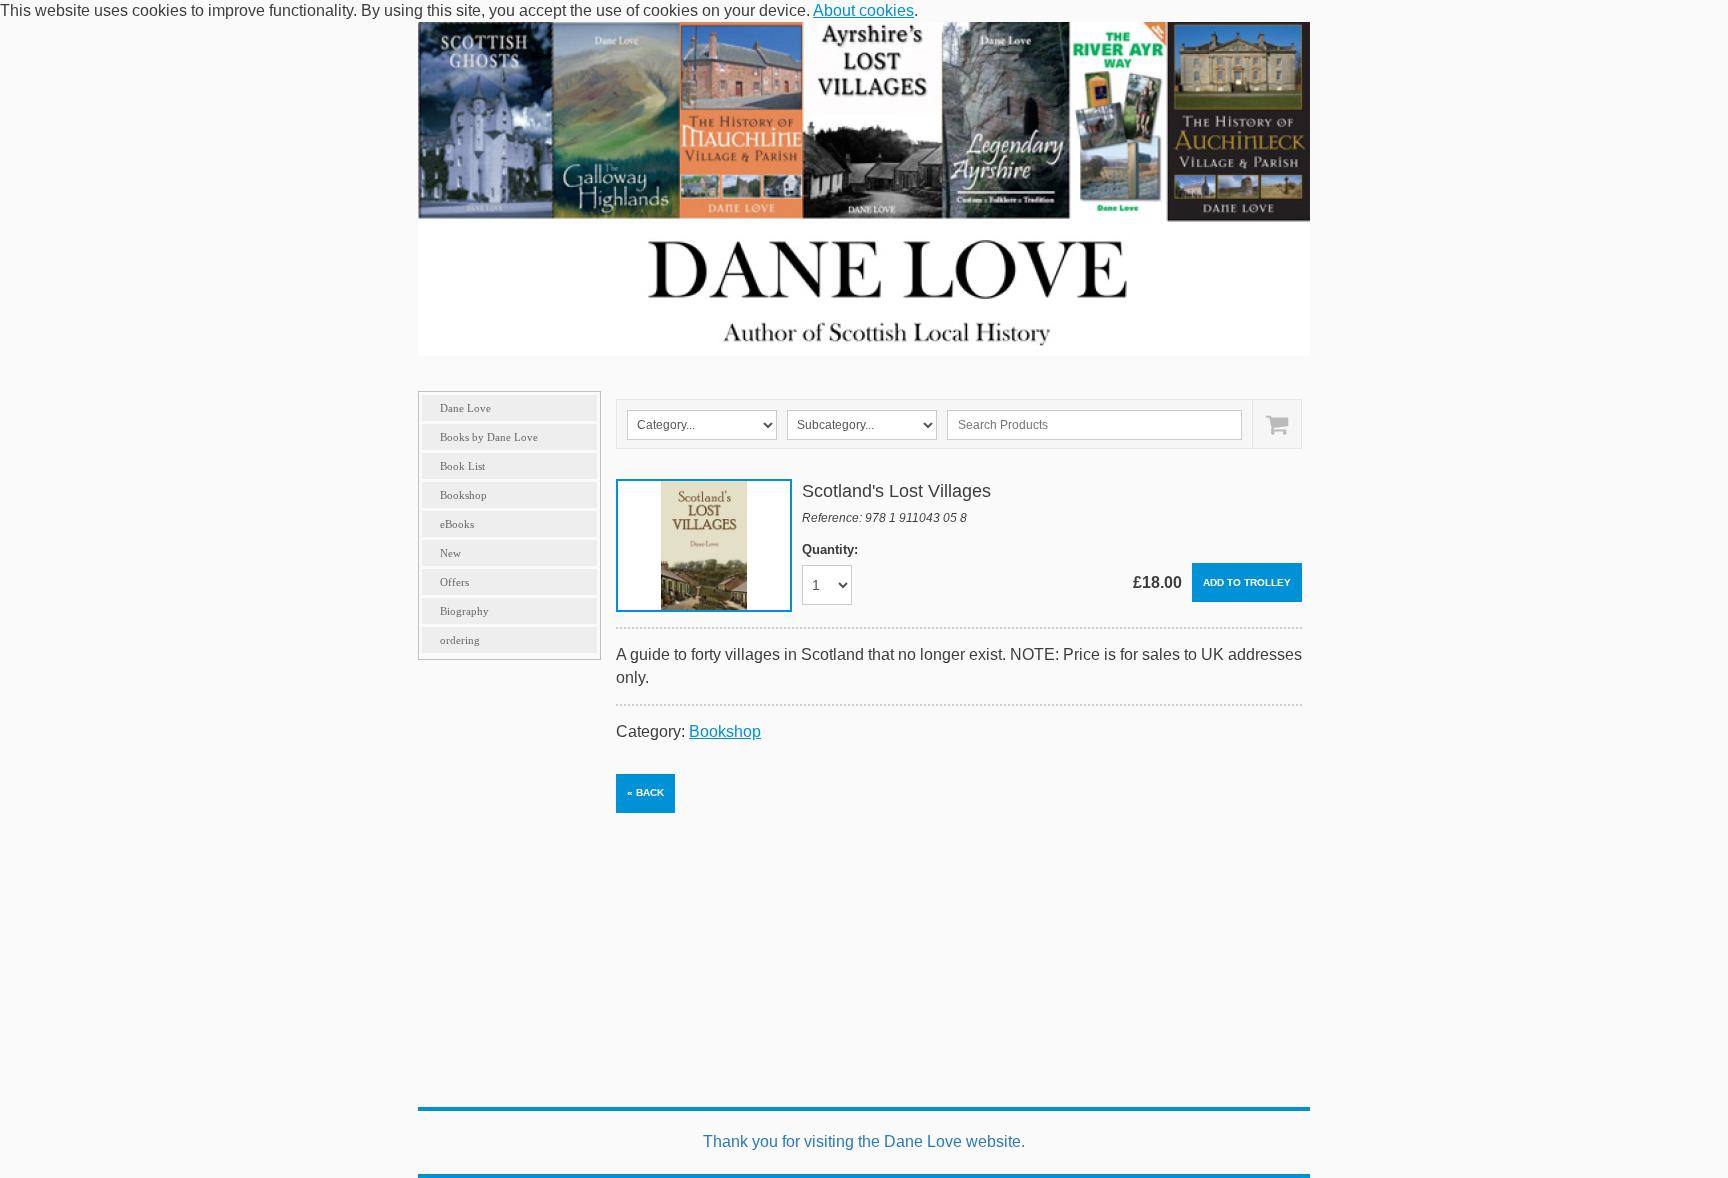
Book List (462, 466)
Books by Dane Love (489, 437)
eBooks (457, 524)
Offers (454, 582)
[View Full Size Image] (704, 545)
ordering (460, 640)
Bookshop (463, 495)
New (450, 553)
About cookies (863, 10)
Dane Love (465, 408)
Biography (464, 611)
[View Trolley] (1276, 424)
